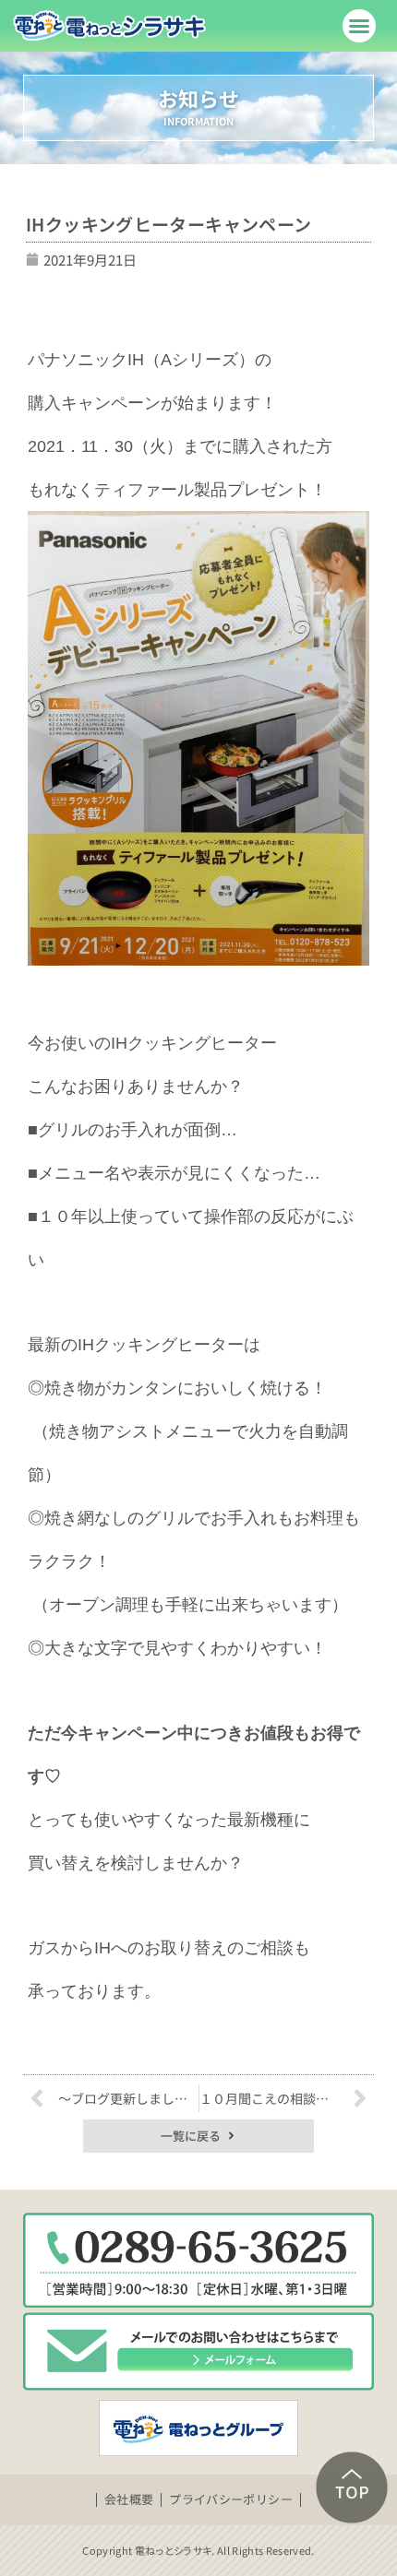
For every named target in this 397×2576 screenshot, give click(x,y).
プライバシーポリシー (231, 2499)
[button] (359, 26)
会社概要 (129, 2499)
